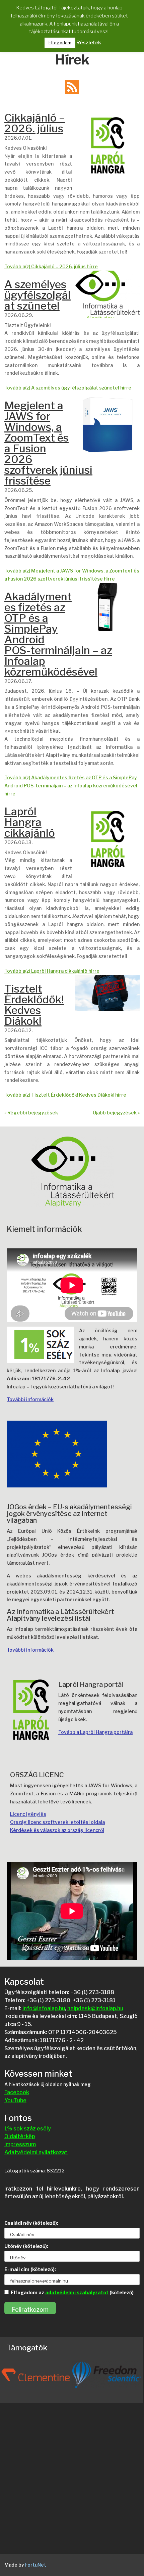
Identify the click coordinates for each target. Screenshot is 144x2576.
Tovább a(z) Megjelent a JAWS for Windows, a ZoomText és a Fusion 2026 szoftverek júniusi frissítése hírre (72, 575)
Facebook (17, 2092)
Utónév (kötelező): (26, 2246)
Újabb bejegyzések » (116, 1113)
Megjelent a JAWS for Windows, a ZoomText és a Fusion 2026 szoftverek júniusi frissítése (48, 443)
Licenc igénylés (28, 1814)
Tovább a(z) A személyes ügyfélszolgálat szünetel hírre (68, 388)
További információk (30, 1399)
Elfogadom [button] (60, 43)
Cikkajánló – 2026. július (35, 123)
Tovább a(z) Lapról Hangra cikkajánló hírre (52, 971)
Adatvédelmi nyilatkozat (36, 2152)
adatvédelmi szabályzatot (77, 2292)
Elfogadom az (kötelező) (72, 2292)
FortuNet (36, 2565)
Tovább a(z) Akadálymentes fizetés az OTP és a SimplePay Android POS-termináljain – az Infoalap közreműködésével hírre (71, 786)
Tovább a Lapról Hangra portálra (95, 1732)
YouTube (15, 2100)
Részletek (89, 43)
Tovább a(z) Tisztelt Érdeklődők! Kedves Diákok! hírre (65, 1095)
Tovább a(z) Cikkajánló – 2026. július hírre (51, 266)
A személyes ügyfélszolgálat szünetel (38, 295)
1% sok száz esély (28, 2129)
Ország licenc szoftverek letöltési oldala (57, 1822)
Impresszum (20, 2144)
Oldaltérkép (20, 2136)
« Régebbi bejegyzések (31, 1113)
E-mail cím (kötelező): (30, 2269)
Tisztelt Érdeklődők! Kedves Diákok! (34, 1005)
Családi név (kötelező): (31, 2223)
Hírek (72, 60)
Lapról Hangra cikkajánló (30, 822)
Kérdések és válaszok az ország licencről (57, 1830)
